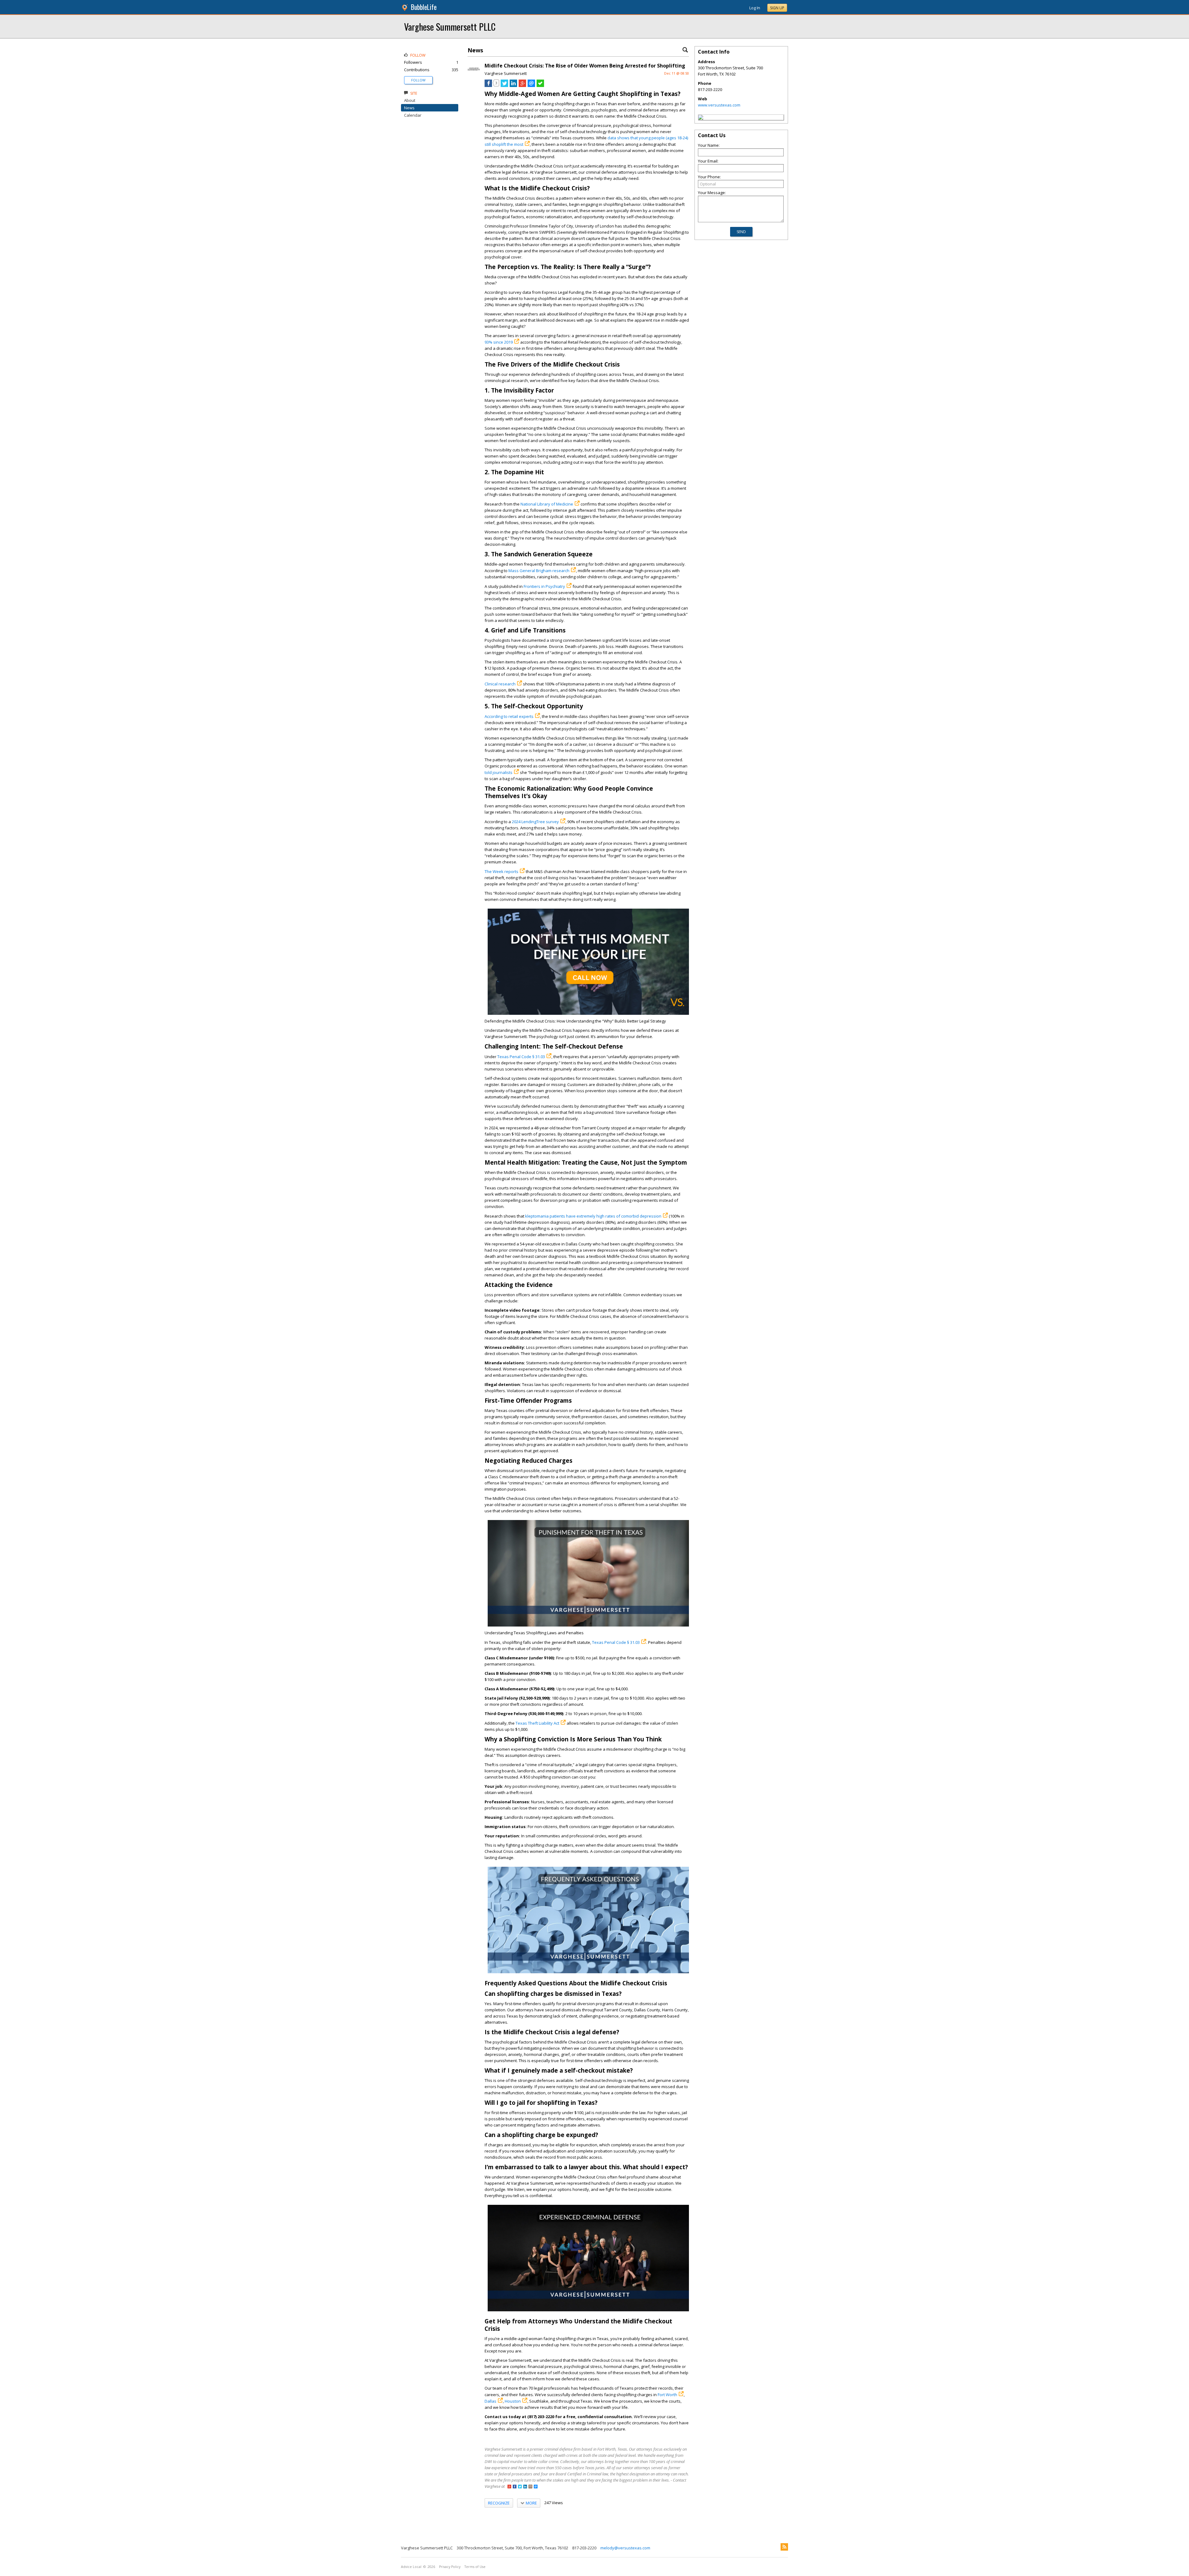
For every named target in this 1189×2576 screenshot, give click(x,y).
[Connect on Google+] (509, 2487)
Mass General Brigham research (539, 571)
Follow (418, 80)
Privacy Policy (450, 2567)
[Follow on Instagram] (530, 2487)
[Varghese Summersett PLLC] (701, 118)
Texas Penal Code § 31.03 (521, 1057)
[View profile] (474, 74)
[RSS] (784, 2547)
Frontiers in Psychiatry (544, 586)
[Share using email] (531, 85)
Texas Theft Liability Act (537, 1723)
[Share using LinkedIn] (513, 85)
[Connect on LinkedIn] (525, 2487)
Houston (513, 2401)
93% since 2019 (499, 342)
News (409, 108)
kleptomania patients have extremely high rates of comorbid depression (593, 1216)
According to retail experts (509, 716)
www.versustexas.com (719, 105)
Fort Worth (667, 2395)
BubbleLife (424, 7)
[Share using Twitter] (504, 85)
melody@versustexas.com (625, 2548)
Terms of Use (475, 2567)
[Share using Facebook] (488, 85)
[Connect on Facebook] (515, 2487)
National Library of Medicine (547, 504)
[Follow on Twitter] (520, 2487)
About (410, 100)
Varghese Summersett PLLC (450, 26)
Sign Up (777, 8)
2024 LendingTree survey (535, 822)
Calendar (413, 115)
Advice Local (411, 2567)
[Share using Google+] (522, 85)
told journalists (499, 772)
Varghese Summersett (506, 73)
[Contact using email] (536, 2487)
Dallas (490, 2401)
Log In (755, 8)
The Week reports (501, 871)
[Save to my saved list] (540, 85)
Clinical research (500, 684)
